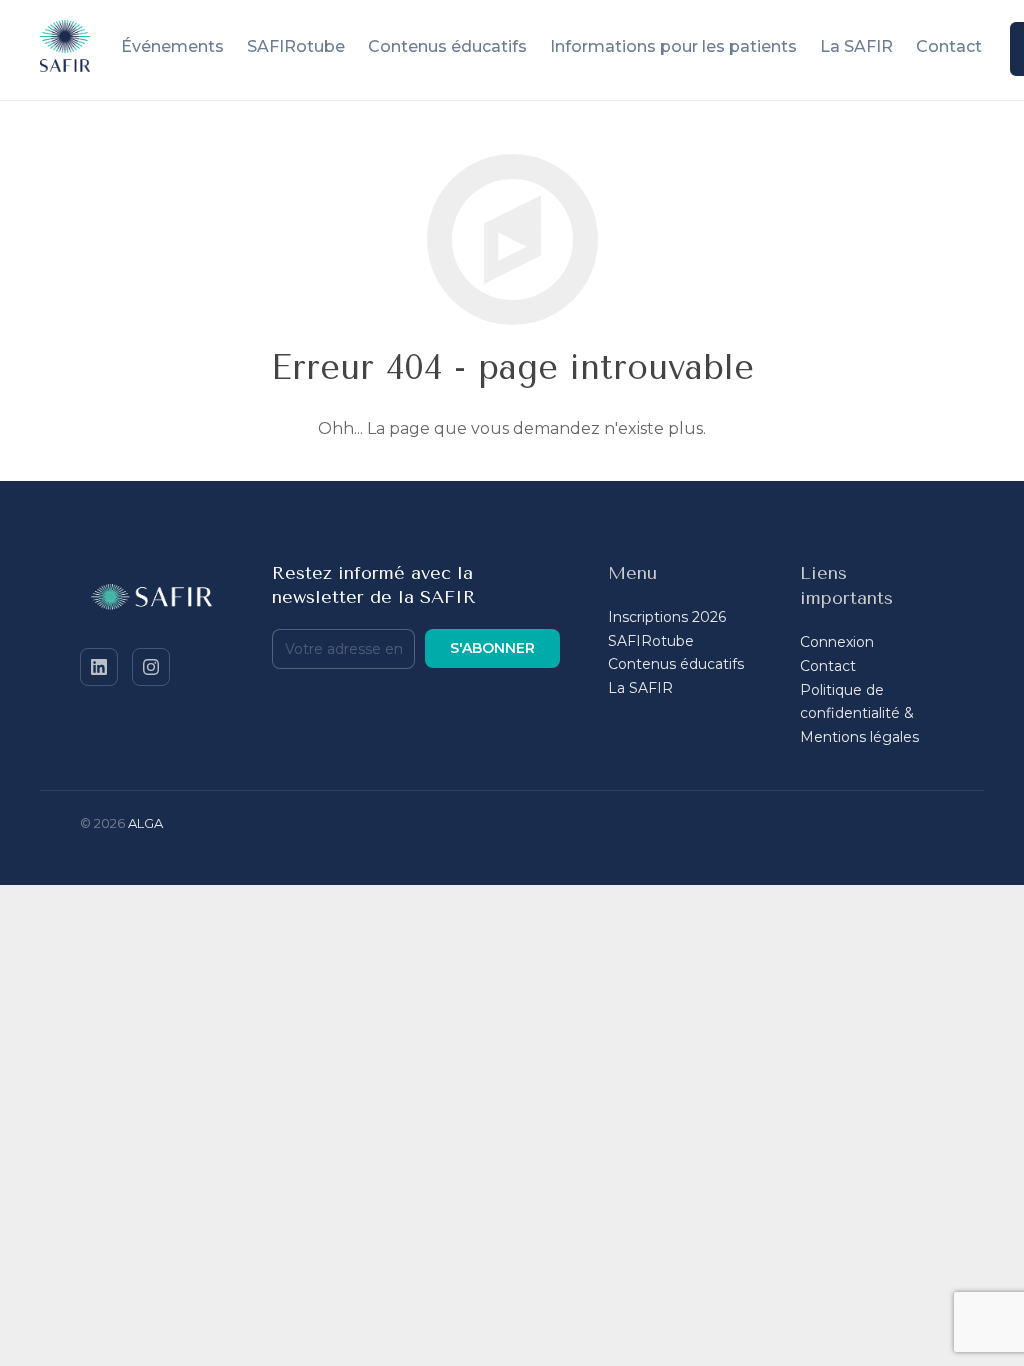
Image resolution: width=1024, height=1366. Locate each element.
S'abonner (492, 648)
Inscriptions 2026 (667, 617)
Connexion (837, 642)
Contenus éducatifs (676, 664)
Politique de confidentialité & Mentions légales (859, 714)
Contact (828, 666)
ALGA (145, 823)
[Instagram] (151, 667)
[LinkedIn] (99, 667)
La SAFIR (640, 688)
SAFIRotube (651, 641)
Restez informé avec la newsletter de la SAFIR (374, 585)
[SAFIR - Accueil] (152, 601)
